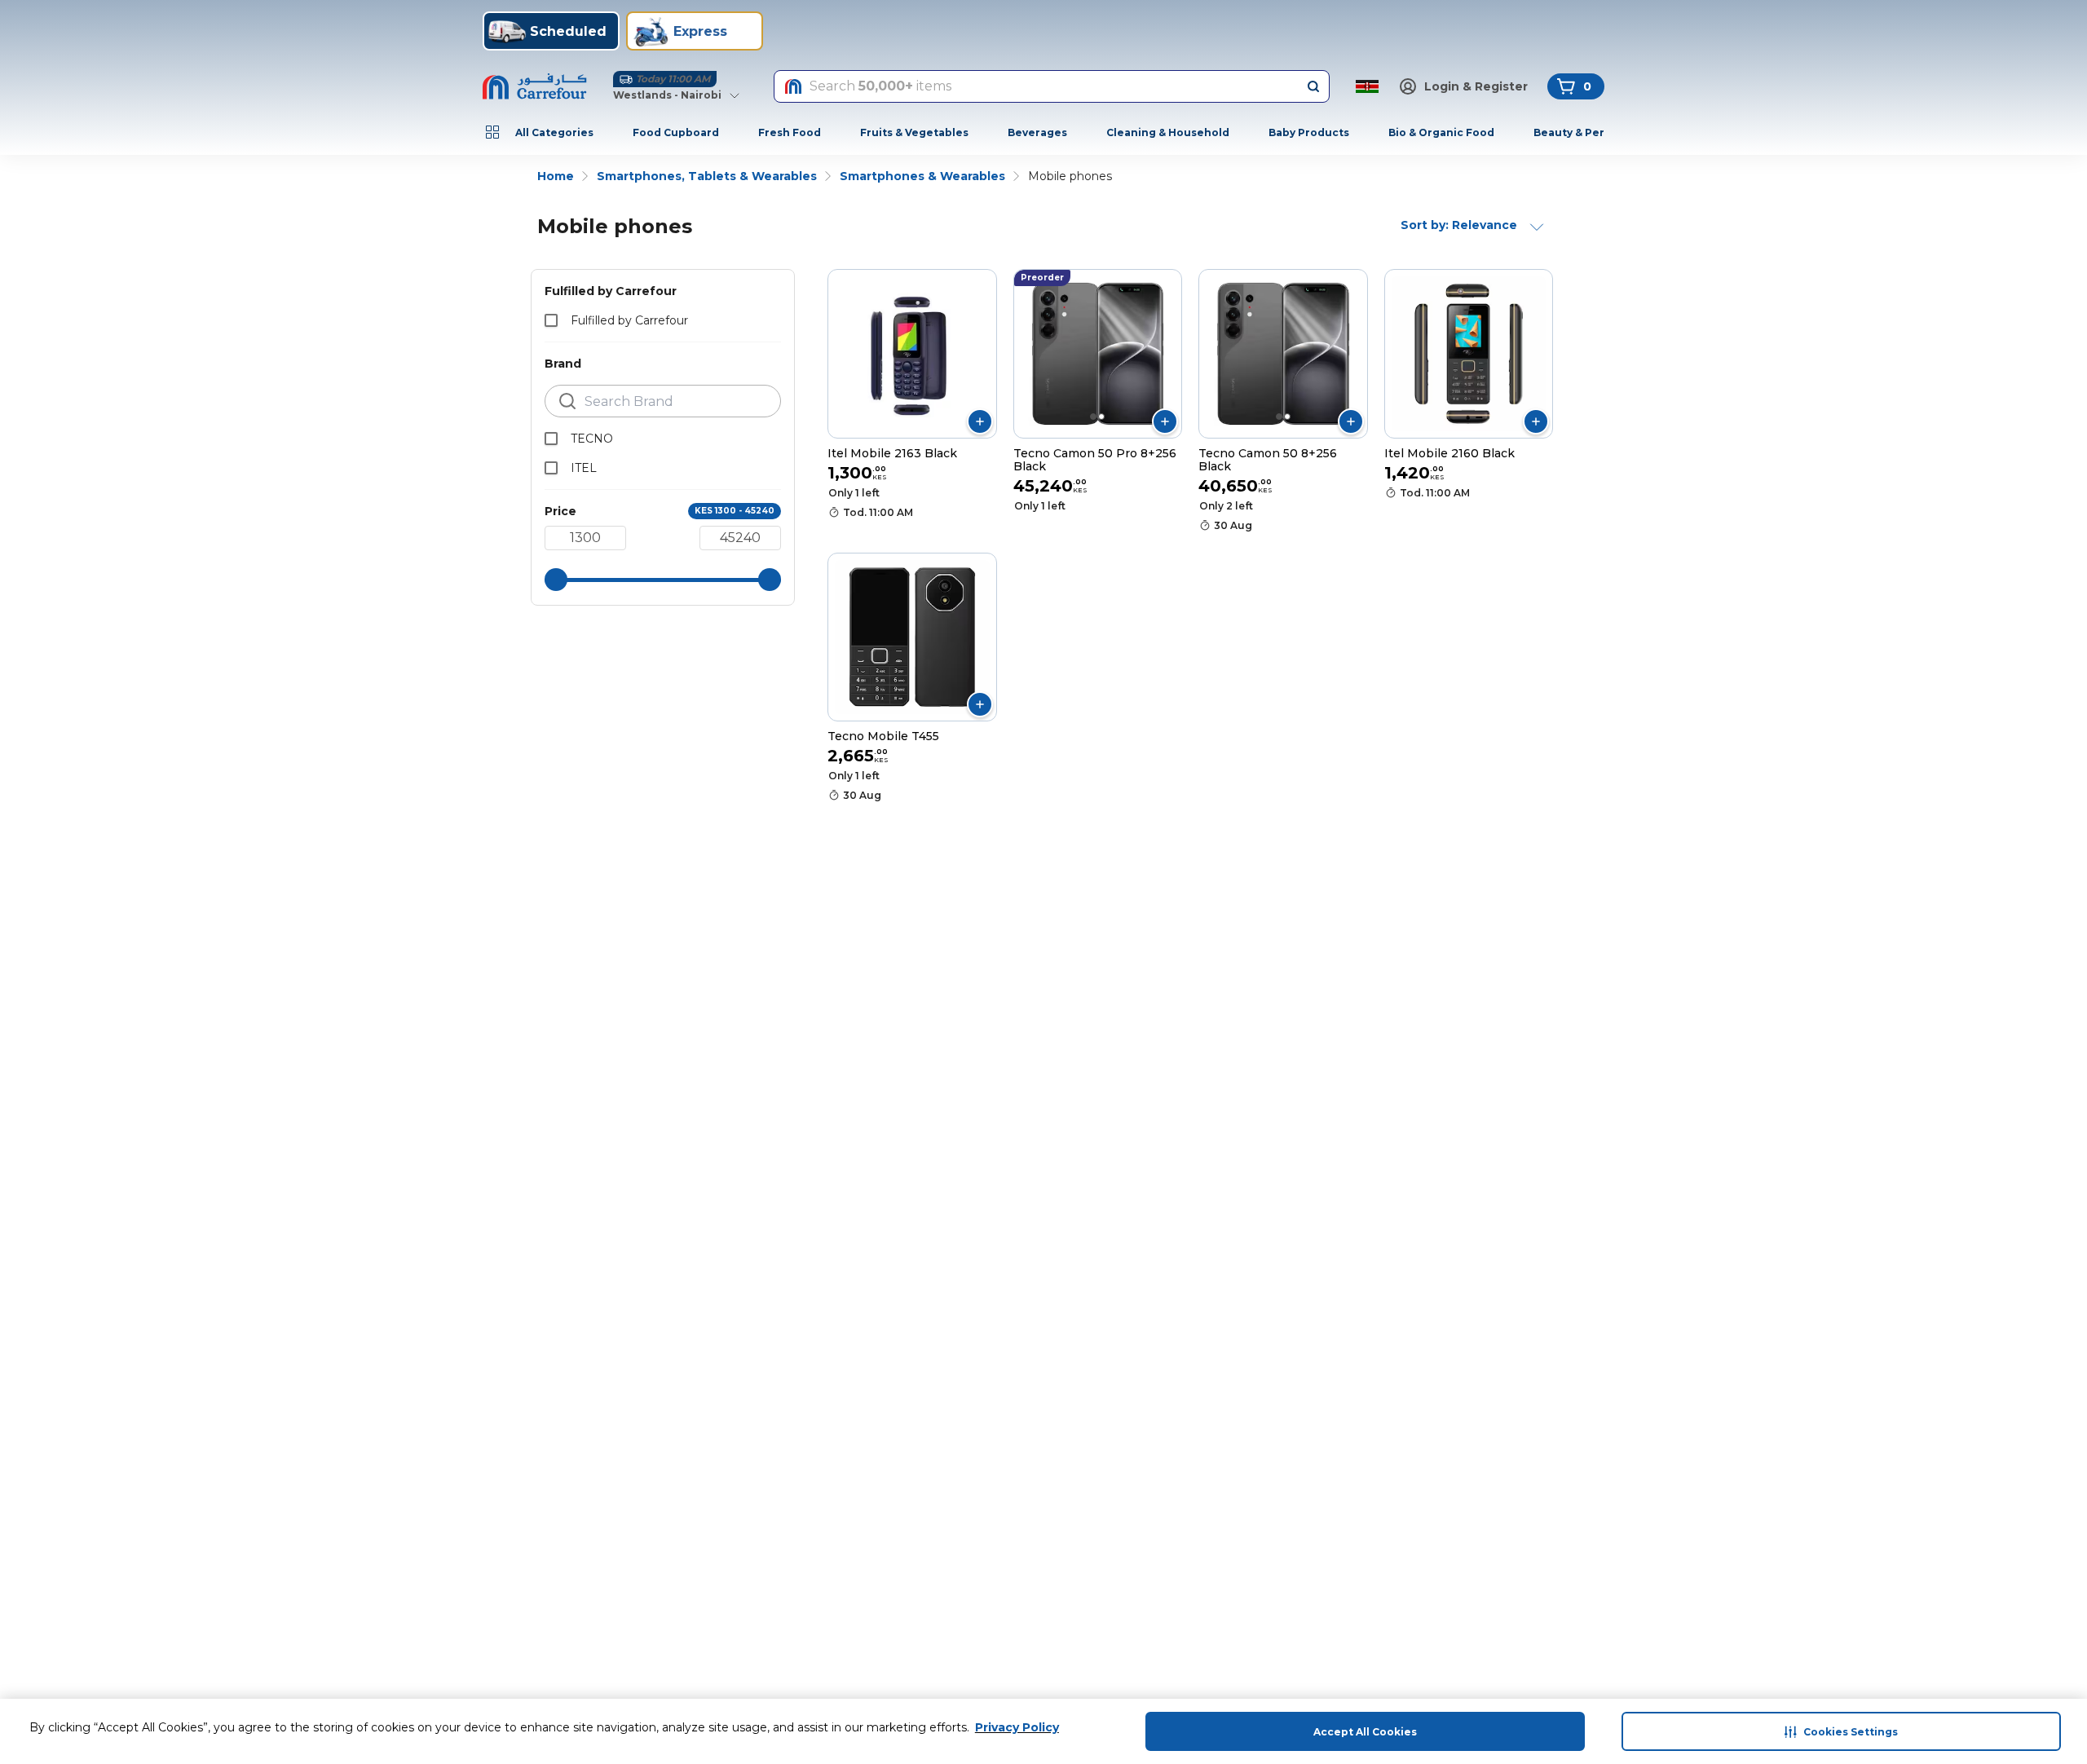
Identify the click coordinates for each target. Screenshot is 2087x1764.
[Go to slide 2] (1101, 417)
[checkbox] (551, 320)
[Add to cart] (980, 421)
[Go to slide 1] (1093, 417)
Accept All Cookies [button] (1365, 1732)
